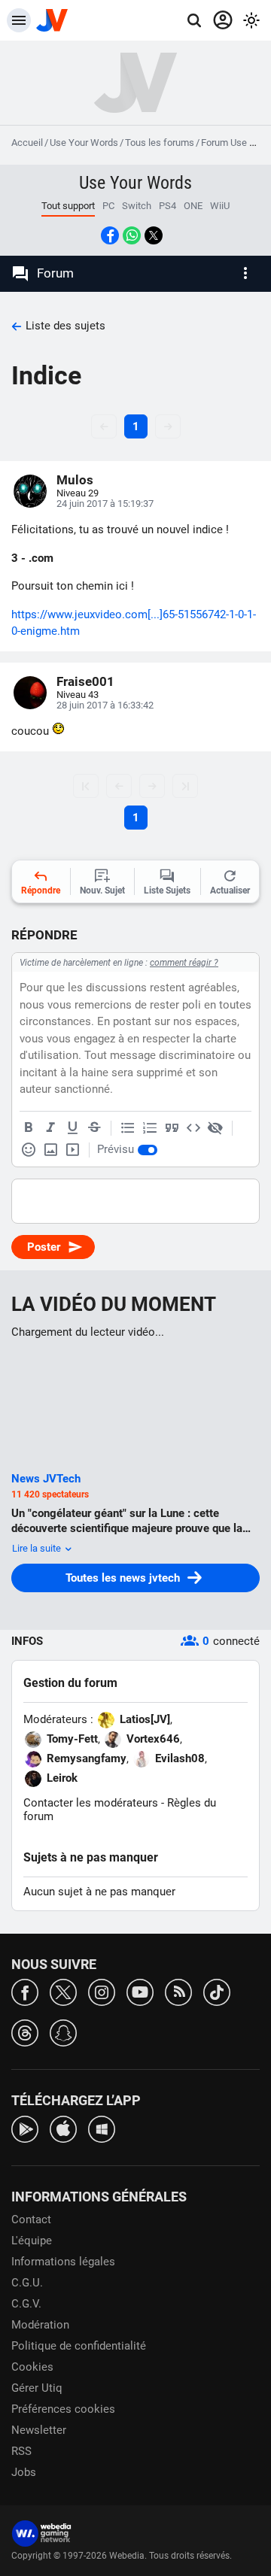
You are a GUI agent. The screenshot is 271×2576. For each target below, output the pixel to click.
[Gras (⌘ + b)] (29, 1128)
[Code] (193, 1128)
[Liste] (128, 1128)
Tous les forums (160, 143)
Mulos (75, 480)
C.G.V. (26, 2304)
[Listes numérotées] (150, 1128)
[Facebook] (25, 1991)
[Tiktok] (217, 1991)
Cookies (32, 2367)
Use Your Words (84, 143)
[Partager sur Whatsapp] (132, 235)
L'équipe (32, 2241)
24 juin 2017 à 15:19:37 (105, 504)
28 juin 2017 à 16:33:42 (105, 705)
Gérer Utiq (37, 2388)
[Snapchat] (63, 2032)
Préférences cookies (63, 2409)
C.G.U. (27, 2283)
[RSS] (178, 1991)
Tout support (68, 206)
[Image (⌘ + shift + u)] (50, 1150)
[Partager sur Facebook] (110, 235)
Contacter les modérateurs (91, 1803)
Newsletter (39, 2430)
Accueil (27, 143)
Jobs (24, 2472)
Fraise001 (85, 681)
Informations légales (63, 2262)
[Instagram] (102, 1991)
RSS (21, 2451)
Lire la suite (38, 1548)
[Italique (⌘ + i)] (50, 1128)
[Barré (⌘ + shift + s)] (94, 1128)
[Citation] (172, 1128)
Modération (40, 2325)
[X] (63, 1991)
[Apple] (63, 2128)
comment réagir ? (184, 963)
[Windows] (102, 2128)
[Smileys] (29, 1150)
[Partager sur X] (154, 235)
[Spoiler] (215, 1128)
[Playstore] (25, 2128)
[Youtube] (140, 1991)
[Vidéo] (72, 1150)
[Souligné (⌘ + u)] (72, 1128)
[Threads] (25, 2032)
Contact (31, 2219)
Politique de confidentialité (79, 2346)
